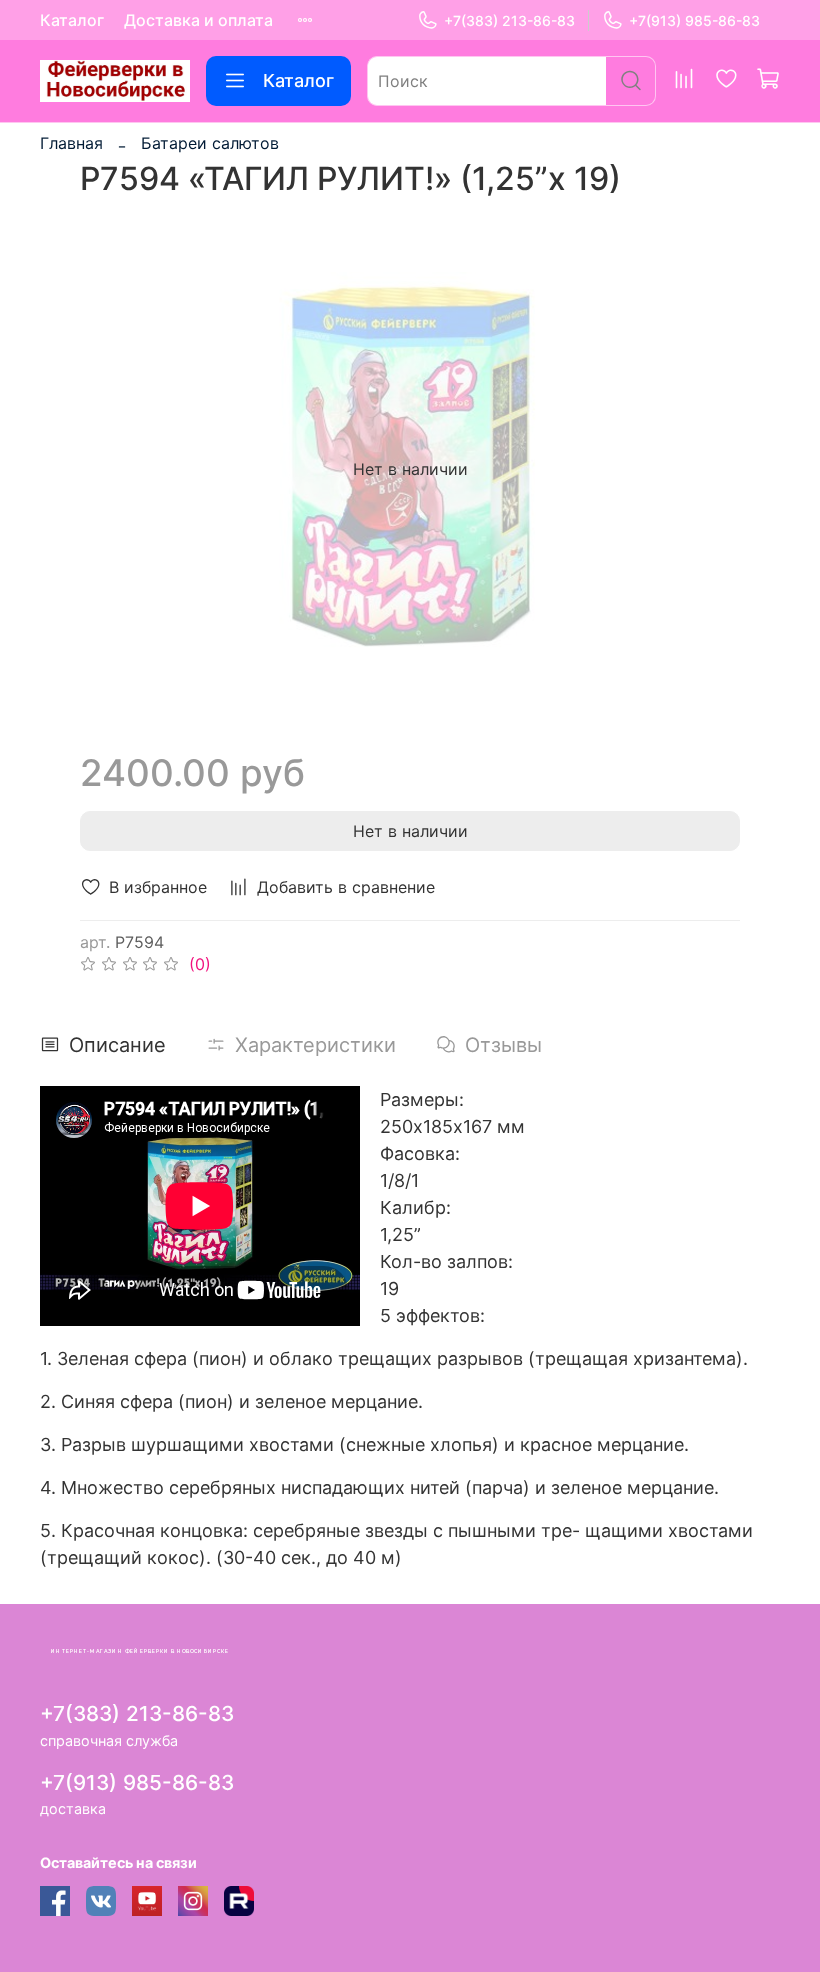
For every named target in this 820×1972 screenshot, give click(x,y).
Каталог (72, 20)
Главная (71, 143)
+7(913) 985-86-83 (694, 20)
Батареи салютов (210, 143)
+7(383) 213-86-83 (509, 20)
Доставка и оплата (198, 20)
